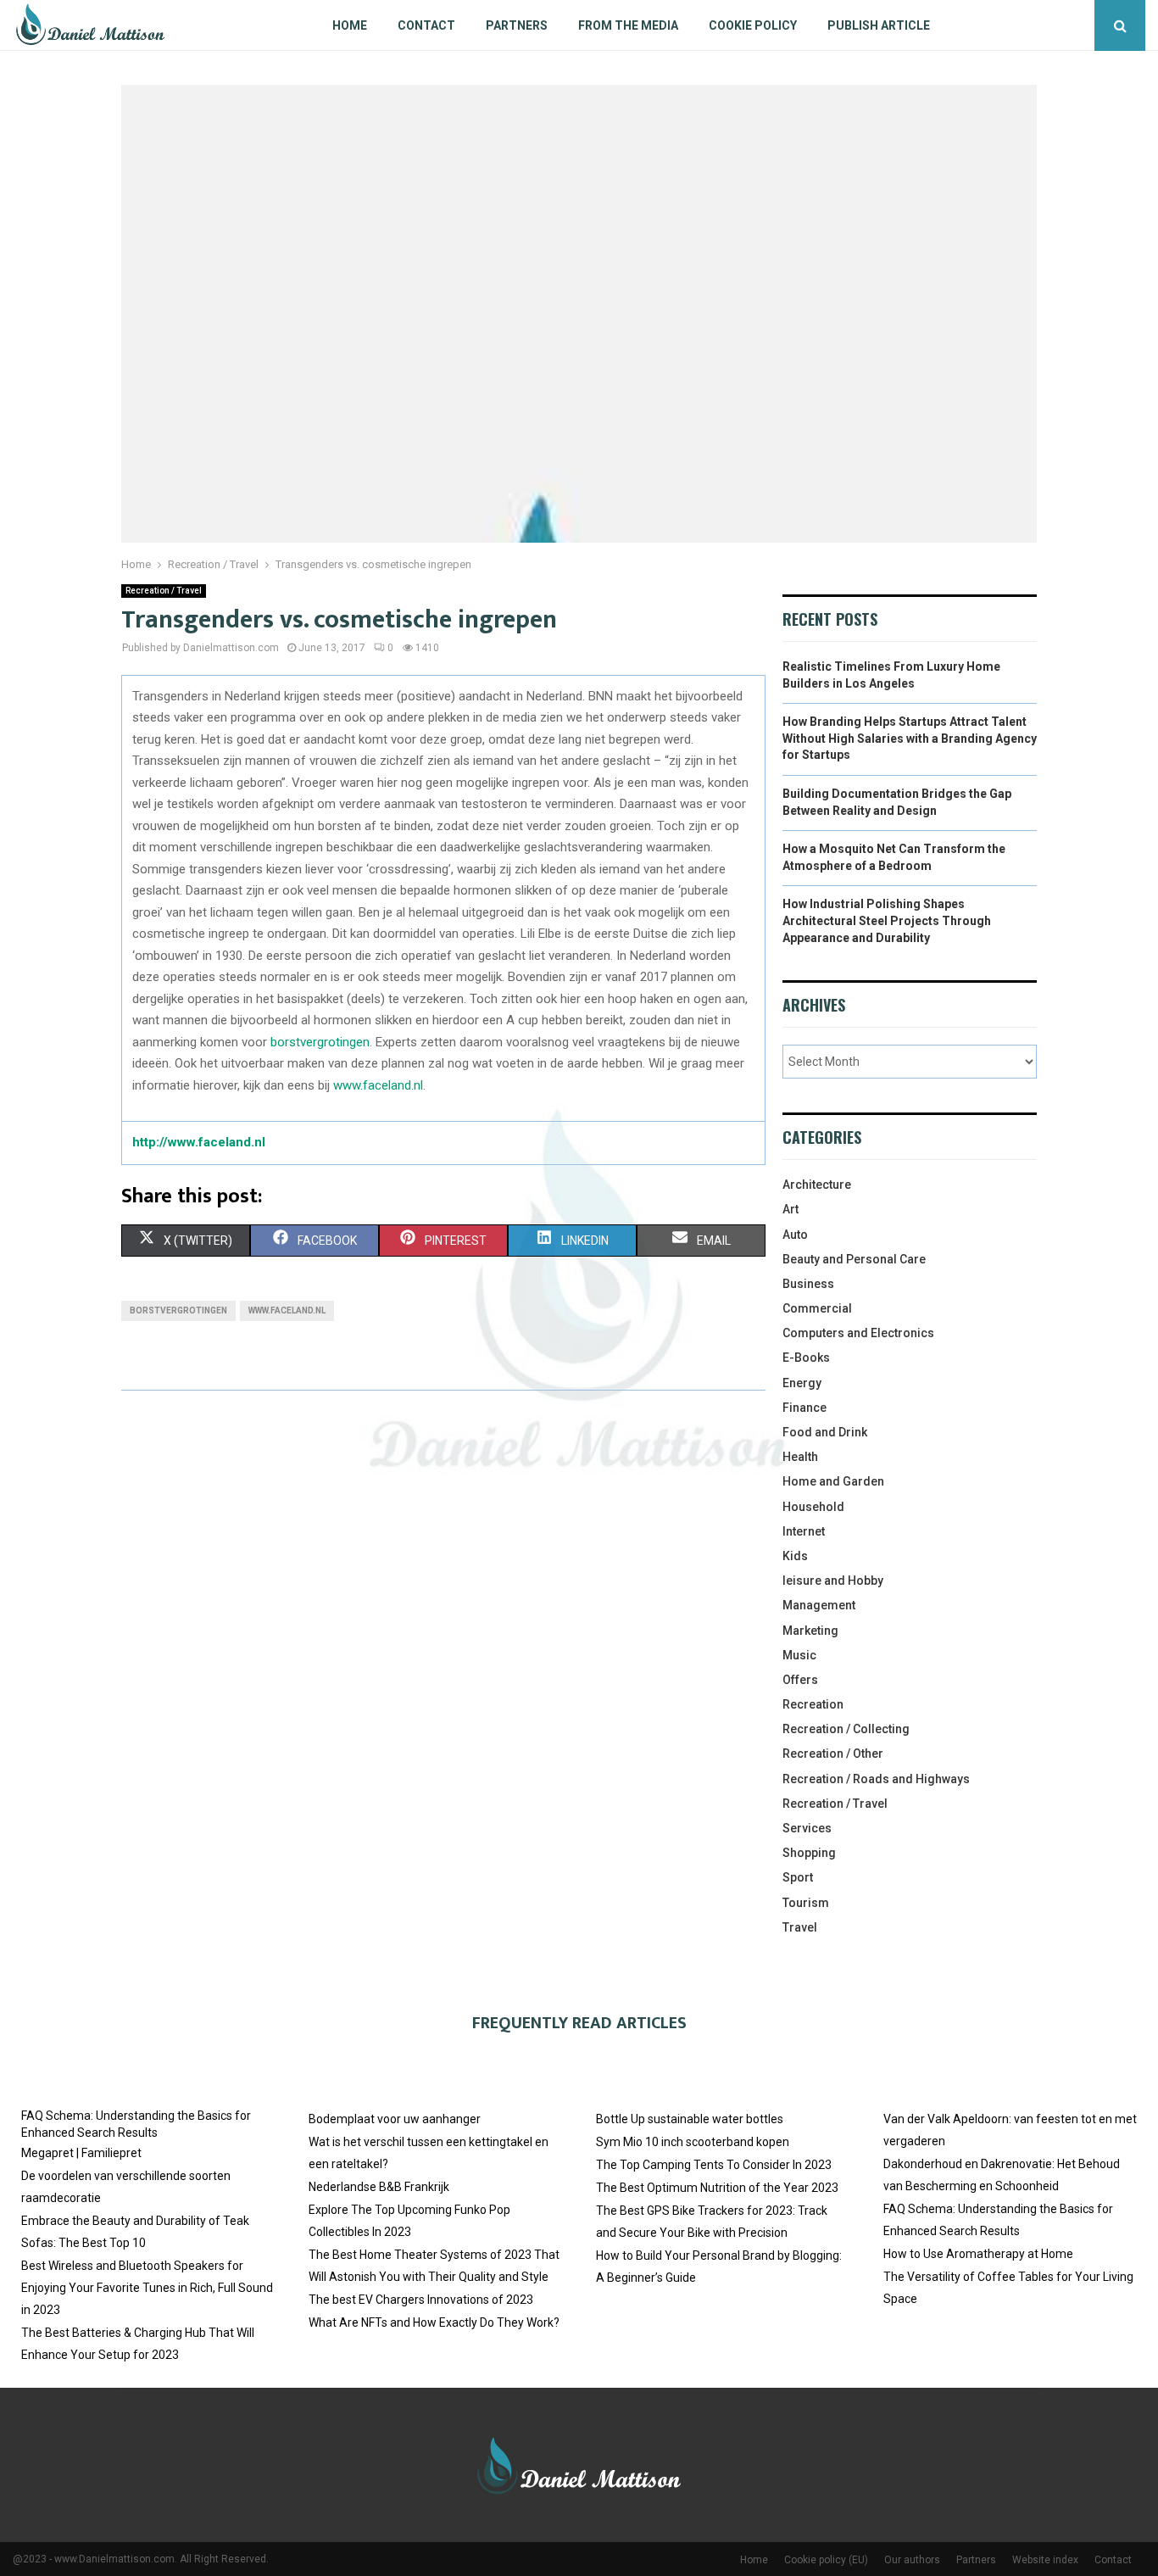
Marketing (810, 1631)
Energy (802, 1383)
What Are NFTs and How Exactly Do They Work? (434, 2322)
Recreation (813, 1704)
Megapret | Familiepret (81, 2153)
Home (350, 25)
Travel (800, 1927)
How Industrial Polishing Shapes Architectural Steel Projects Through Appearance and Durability (887, 920)
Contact (426, 25)
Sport (798, 1877)
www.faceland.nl (378, 1085)
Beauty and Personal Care (854, 1259)
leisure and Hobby (833, 1581)
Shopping (809, 1853)
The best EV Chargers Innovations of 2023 (421, 2300)
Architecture (817, 1185)
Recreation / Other (833, 1754)
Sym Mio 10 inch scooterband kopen (693, 2142)
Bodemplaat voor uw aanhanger (395, 2119)
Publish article (879, 25)
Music (799, 1655)
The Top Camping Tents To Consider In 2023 (714, 2165)
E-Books (806, 1358)
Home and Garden (833, 1481)
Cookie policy (753, 25)
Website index (1045, 2560)
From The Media (628, 25)
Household (813, 1507)
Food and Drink (825, 1432)
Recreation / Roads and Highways (876, 1779)
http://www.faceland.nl (199, 1142)
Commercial (817, 1308)
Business (808, 1284)
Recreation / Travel (164, 591)
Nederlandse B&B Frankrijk (379, 2187)
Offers (800, 1680)
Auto (795, 1235)
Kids (795, 1556)
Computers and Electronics (858, 1333)
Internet (804, 1531)
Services (807, 1828)
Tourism (806, 1903)
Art (791, 1209)
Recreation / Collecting (846, 1729)
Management (819, 1605)
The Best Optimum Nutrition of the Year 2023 (717, 2188)
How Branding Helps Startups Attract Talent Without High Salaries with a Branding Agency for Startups (910, 738)
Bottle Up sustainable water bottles (690, 2119)
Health (800, 1457)
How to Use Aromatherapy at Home (978, 2254)
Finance (804, 1408)
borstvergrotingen (320, 1042)
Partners (517, 25)
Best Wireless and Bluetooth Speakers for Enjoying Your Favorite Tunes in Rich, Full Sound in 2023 (147, 2288)
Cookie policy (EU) (826, 2560)
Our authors (912, 2560)
